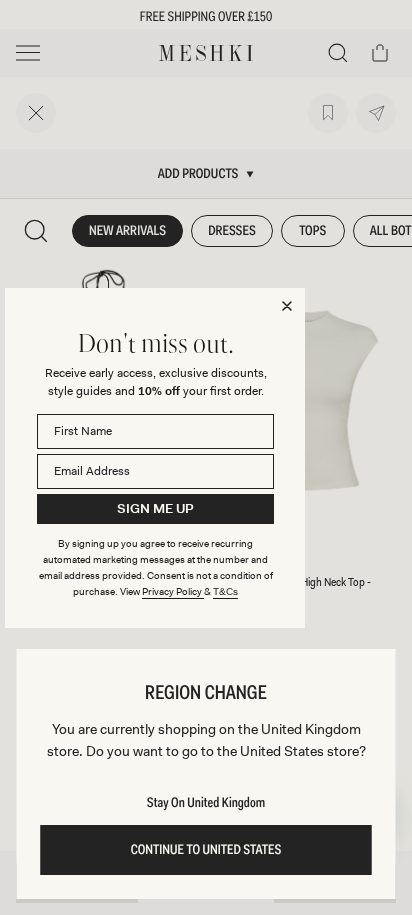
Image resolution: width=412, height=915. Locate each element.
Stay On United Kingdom (206, 803)
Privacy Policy (173, 591)
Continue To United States (206, 850)
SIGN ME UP (155, 508)
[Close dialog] (287, 306)
